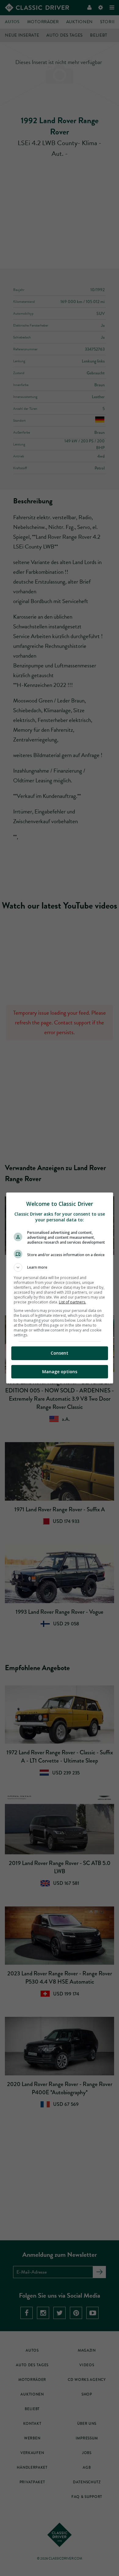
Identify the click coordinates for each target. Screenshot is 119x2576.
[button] (60, 1267)
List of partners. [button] (72, 1302)
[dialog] (60, 1288)
